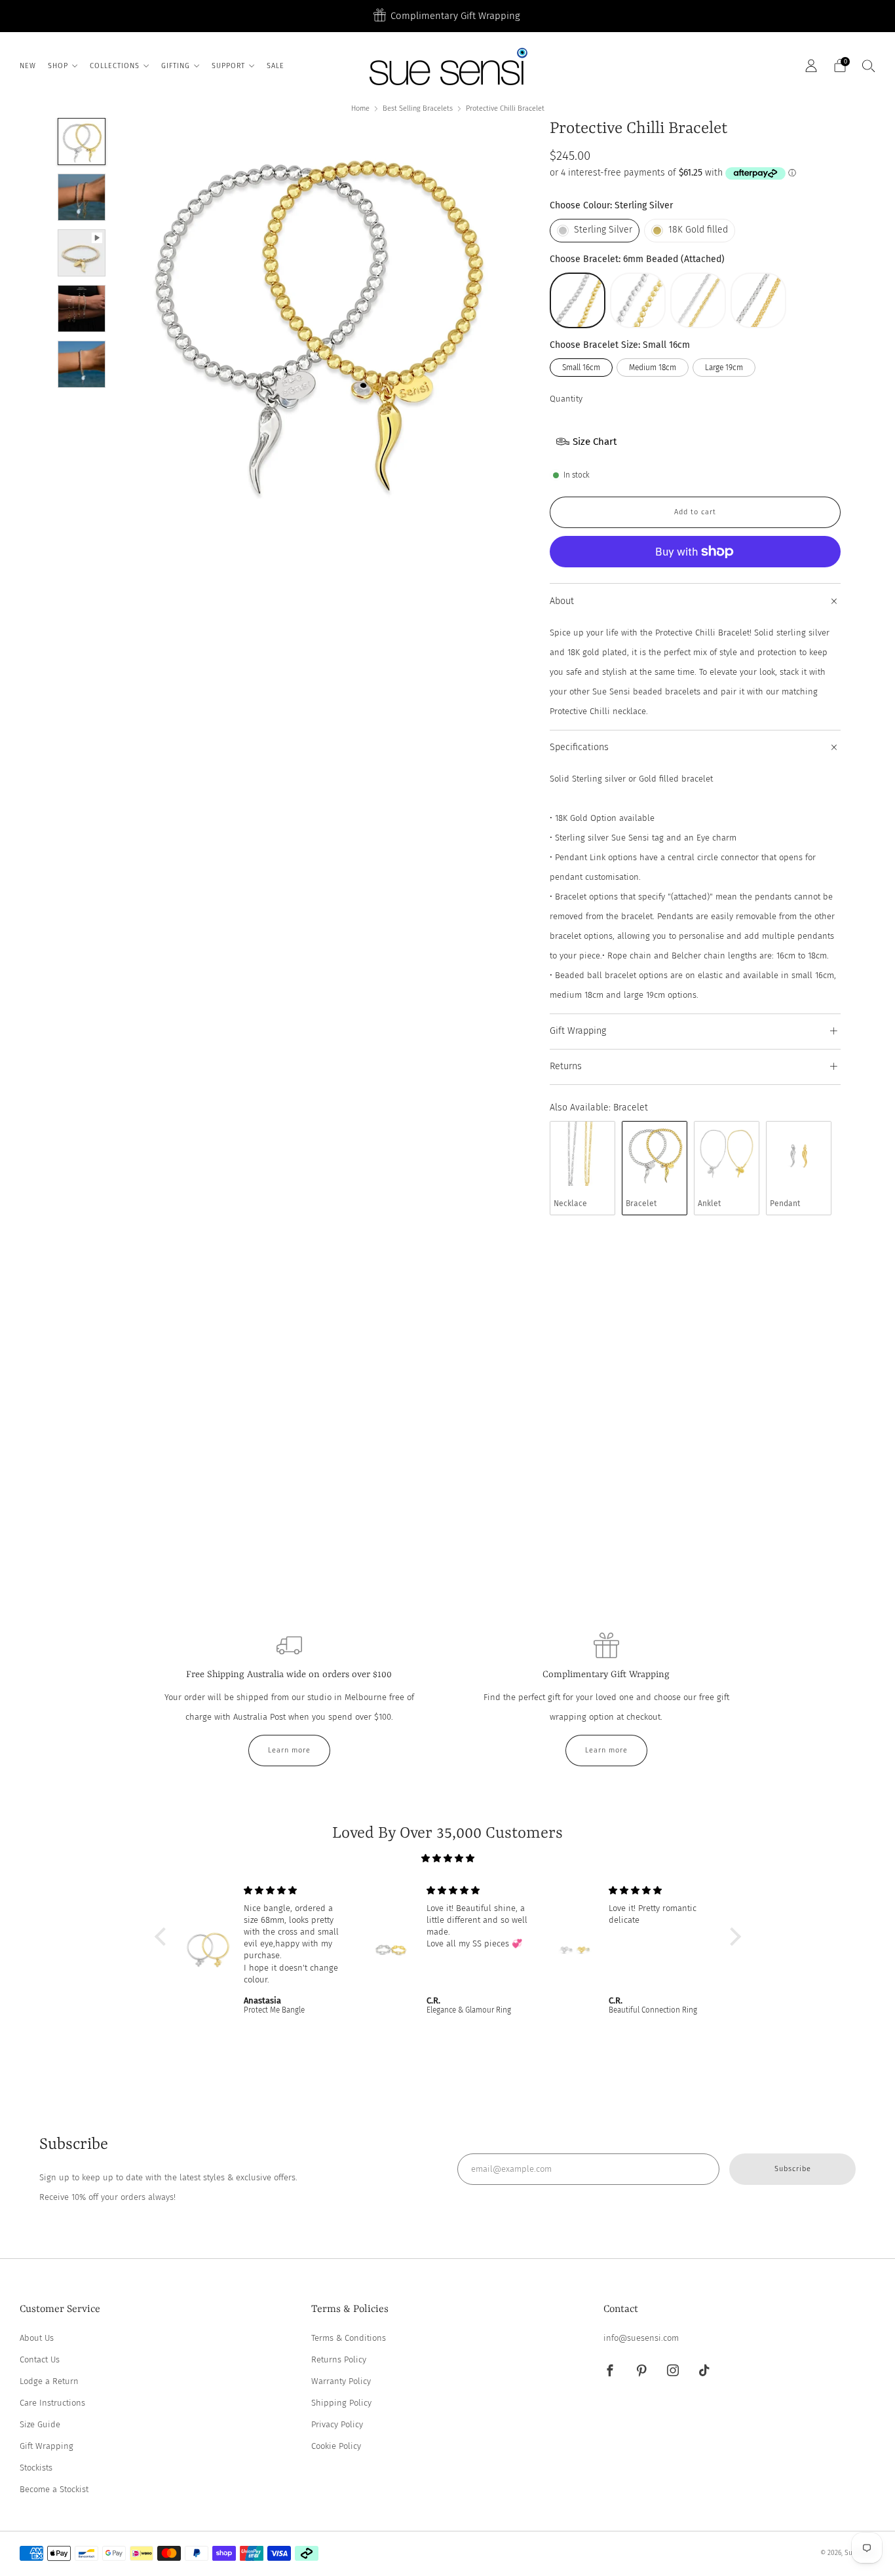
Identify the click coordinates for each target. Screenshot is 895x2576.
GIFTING (176, 66)
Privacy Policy (337, 2424)
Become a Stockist (54, 2489)
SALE (276, 66)
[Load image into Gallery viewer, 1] (81, 142)
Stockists (36, 2468)
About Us (37, 2338)
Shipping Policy (341, 2403)
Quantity (566, 399)
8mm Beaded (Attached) (638, 300)
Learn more (289, 1750)
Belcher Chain (758, 300)
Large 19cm (724, 368)
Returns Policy (339, 2359)
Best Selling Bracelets (418, 108)
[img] (448, 1858)
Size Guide (40, 2424)
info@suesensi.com (641, 2338)
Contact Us (40, 2359)
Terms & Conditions (349, 2338)
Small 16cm (581, 368)
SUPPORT (228, 66)
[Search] (869, 66)
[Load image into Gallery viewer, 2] (81, 197)
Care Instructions (52, 2403)
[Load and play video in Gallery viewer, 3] (81, 253)
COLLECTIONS (115, 66)
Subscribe (793, 2169)
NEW (28, 66)
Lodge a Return (49, 2381)
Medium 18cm (653, 368)
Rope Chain (698, 300)
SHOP (58, 66)
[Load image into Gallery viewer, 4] (81, 309)
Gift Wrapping (47, 2446)
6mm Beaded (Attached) (578, 300)
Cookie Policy (336, 2446)
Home (360, 108)
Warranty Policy (341, 2381)
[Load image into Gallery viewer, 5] (81, 364)
